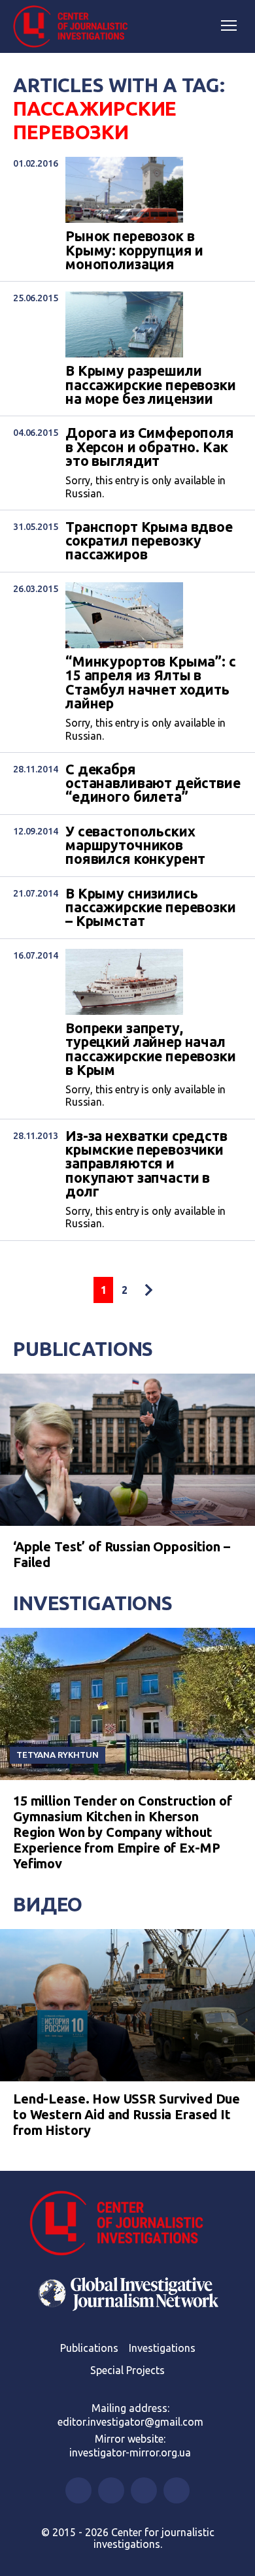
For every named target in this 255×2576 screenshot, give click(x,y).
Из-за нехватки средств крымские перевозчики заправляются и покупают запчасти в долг (146, 1164)
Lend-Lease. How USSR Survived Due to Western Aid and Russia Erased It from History (127, 2114)
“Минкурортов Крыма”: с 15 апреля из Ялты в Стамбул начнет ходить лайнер (151, 683)
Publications (83, 1349)
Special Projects (127, 2370)
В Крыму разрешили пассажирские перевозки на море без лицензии (151, 385)
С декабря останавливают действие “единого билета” (153, 784)
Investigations (93, 1603)
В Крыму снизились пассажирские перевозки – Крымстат (151, 908)
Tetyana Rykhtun (58, 1755)
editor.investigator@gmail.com (130, 2422)
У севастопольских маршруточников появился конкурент (135, 846)
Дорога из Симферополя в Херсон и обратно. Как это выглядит (150, 447)
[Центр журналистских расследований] (75, 27)
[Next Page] (148, 1290)
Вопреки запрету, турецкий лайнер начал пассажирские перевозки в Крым (151, 1049)
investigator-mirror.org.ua (130, 2452)
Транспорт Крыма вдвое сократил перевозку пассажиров (149, 541)
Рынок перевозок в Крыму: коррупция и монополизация (134, 250)
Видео (48, 1904)
